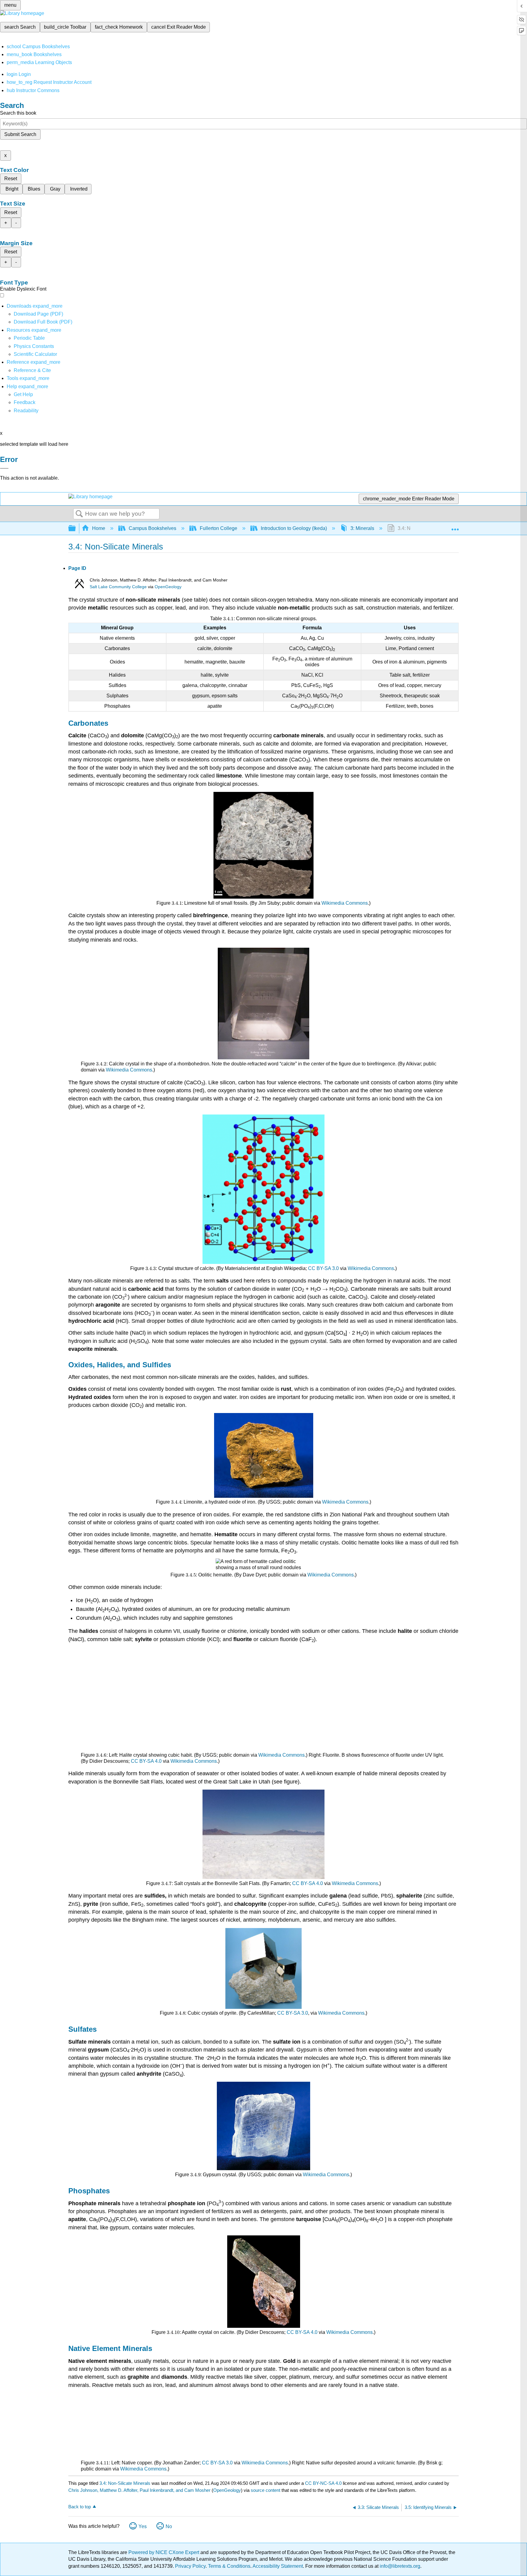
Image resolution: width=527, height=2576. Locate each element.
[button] (25, 402)
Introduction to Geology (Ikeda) (294, 528)
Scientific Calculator (35, 354)
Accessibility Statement (278, 2566)
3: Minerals (362, 528)
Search (79, 514)
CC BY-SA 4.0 (146, 1761)
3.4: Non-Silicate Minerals (125, 2483)
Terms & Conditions (229, 2566)
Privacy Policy (190, 2566)
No (169, 2526)
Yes (143, 2526)
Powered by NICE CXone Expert (164, 2552)
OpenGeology (168, 587)
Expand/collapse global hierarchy (76, 529)
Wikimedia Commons (345, 903)
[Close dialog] (4, 468)
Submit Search (20, 134)
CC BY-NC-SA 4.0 (323, 2483)
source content (265, 2490)
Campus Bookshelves (152, 528)
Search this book (18, 113)
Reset (11, 179)
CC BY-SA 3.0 (323, 1268)
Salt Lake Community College (118, 587)
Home (99, 528)
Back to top (80, 2507)
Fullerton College (219, 528)
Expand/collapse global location (455, 527)
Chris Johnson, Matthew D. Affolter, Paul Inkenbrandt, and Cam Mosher (139, 2490)
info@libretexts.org (399, 2566)
